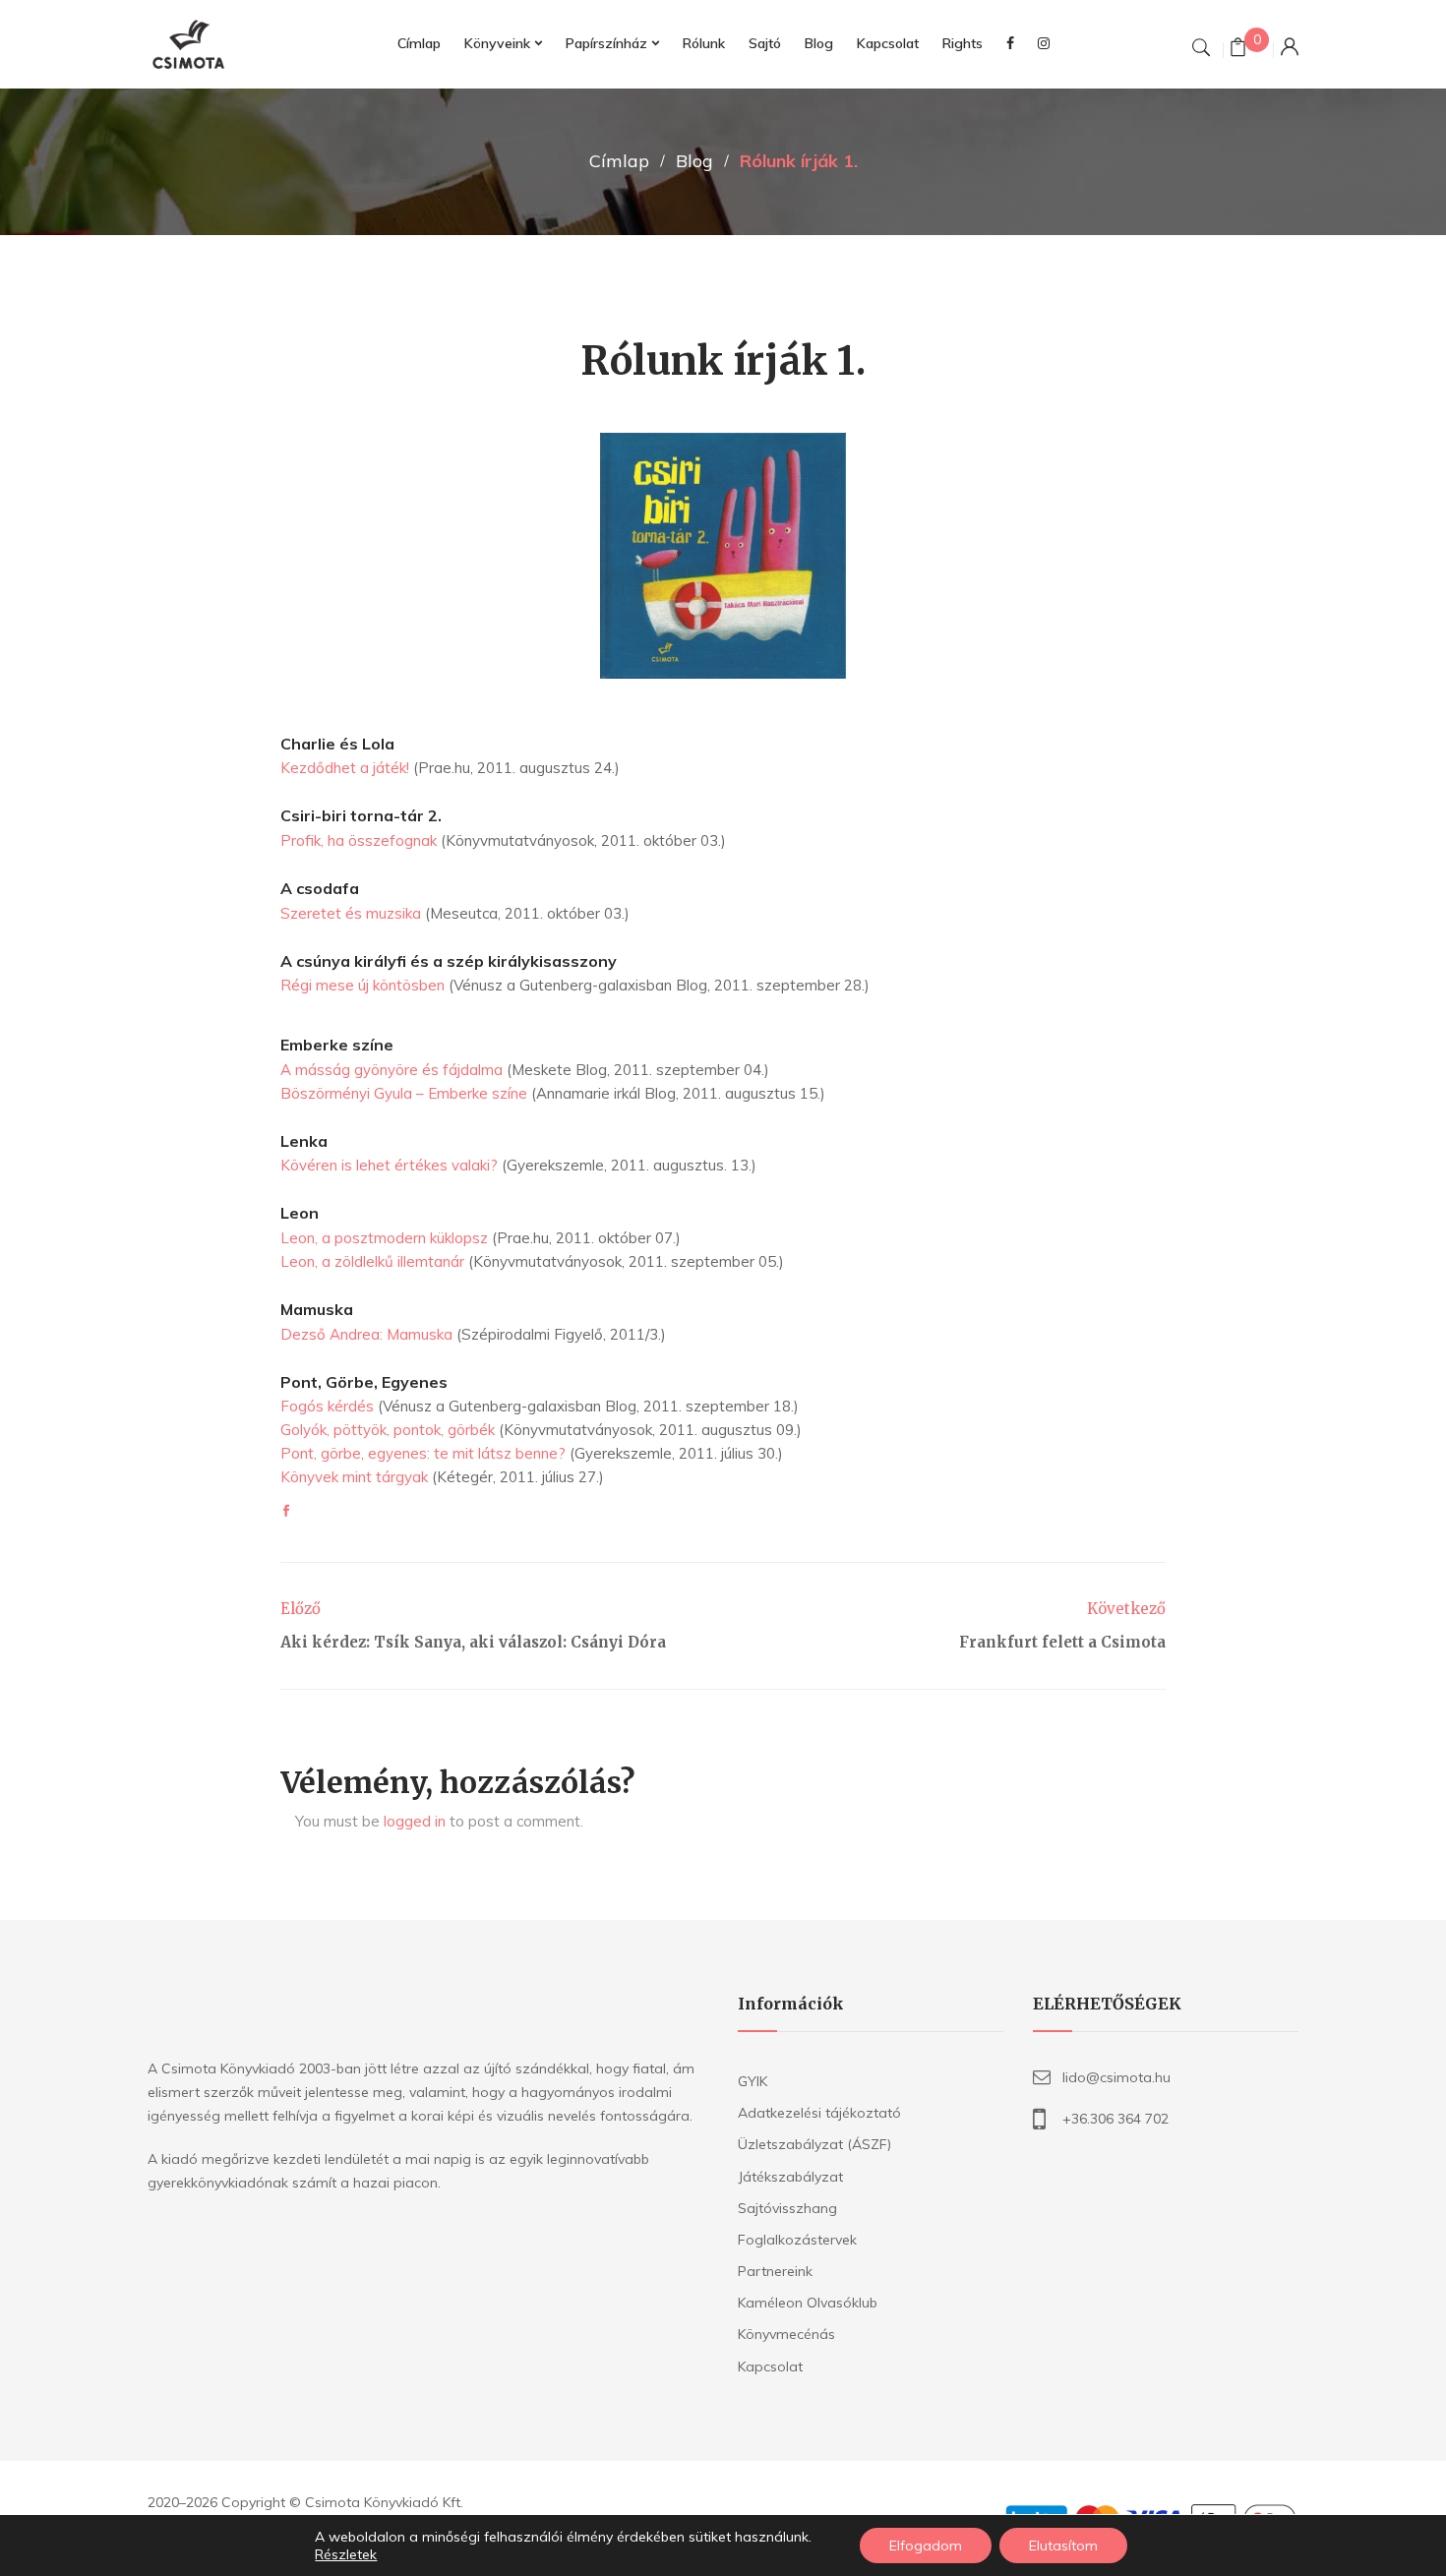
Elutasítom (1063, 2546)
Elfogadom (926, 2546)
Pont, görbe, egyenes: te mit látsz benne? (423, 1453)
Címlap (619, 161)
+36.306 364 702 (1115, 2119)
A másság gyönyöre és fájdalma (392, 1070)
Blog (694, 161)
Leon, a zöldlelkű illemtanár (372, 1261)
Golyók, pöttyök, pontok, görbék (388, 1430)
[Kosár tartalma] (1238, 50)
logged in (415, 1821)
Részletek (346, 2554)
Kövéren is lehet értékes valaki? (389, 1165)
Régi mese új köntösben (362, 985)
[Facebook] (286, 1511)
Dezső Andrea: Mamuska (366, 1334)
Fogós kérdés (327, 1406)
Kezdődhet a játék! (345, 768)
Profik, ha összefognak (359, 840)
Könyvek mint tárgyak (354, 1477)
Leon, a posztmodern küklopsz (384, 1238)
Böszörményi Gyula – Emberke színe (404, 1093)
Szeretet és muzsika (351, 913)
